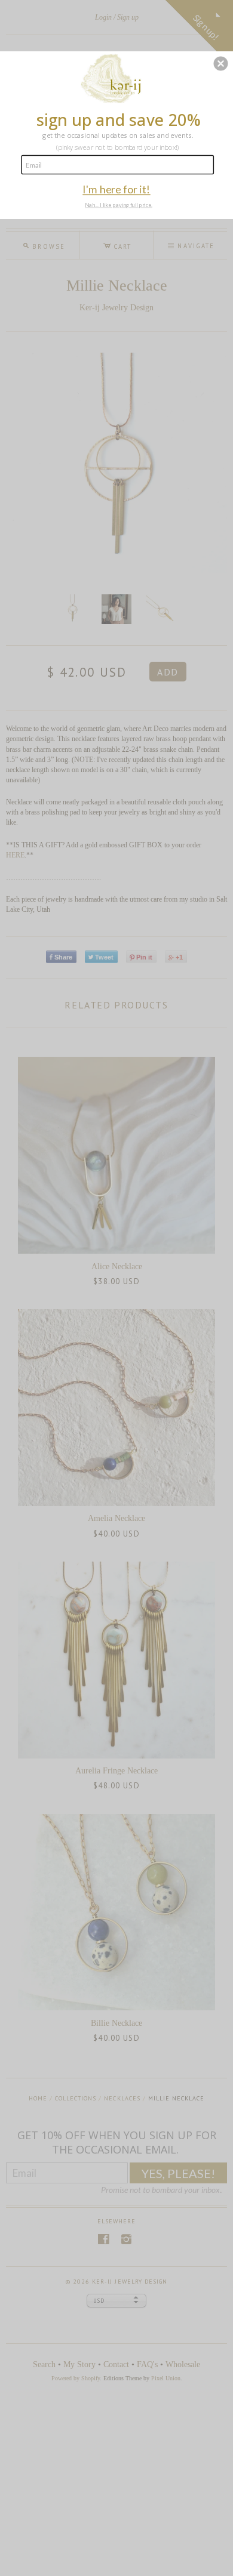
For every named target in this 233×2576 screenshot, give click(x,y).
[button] (220, 63)
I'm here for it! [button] (116, 189)
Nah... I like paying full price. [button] (119, 205)
